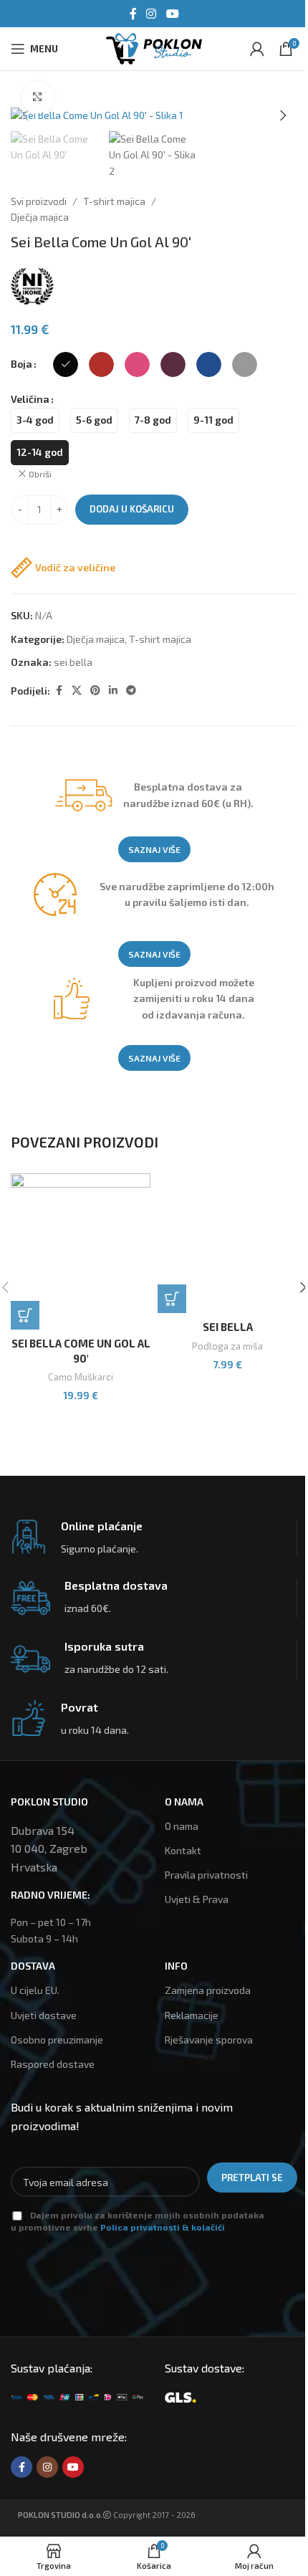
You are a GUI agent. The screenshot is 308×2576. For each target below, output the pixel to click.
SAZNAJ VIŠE (154, 849)
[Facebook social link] (133, 14)
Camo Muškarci (81, 1377)
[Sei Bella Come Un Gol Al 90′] (81, 1251)
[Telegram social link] (131, 691)
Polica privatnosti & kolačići (163, 2227)
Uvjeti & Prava (197, 1899)
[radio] (66, 364)
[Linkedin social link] (113, 691)
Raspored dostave (53, 2064)
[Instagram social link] (151, 14)
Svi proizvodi (39, 201)
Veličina (30, 399)
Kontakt (183, 1850)
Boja (21, 364)
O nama (182, 1826)
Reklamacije (192, 2015)
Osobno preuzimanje (57, 2040)
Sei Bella (228, 1327)
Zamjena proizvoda (208, 1990)
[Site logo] (154, 47)
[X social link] (77, 691)
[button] (25, 115)
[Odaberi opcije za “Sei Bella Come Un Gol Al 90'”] (25, 1315)
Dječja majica (40, 217)
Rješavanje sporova (209, 2040)
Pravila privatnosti (206, 1875)
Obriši (40, 474)
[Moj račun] (257, 49)
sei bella (73, 662)
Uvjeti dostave (44, 2015)
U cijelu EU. (35, 1990)
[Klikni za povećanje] (38, 97)
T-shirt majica (114, 201)
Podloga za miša (227, 1346)
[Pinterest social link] (95, 691)
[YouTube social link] (172, 14)
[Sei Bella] (227, 1243)
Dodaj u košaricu (132, 509)
